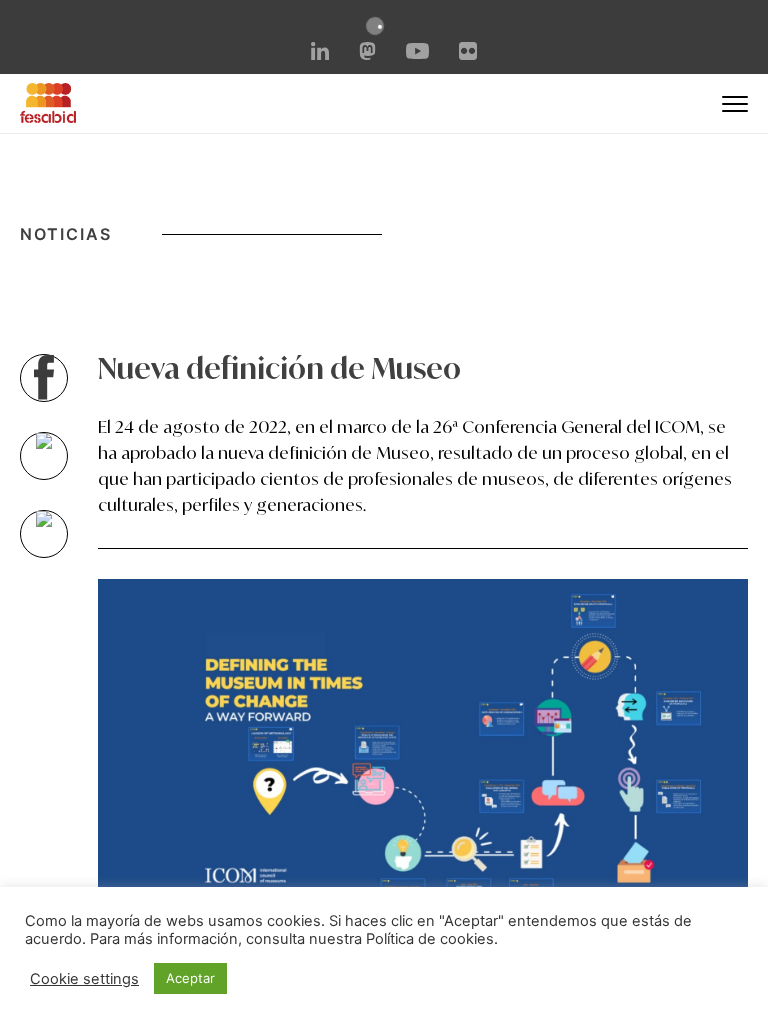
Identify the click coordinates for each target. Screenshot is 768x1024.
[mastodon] (368, 54)
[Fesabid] (48, 117)
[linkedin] (320, 54)
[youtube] (417, 53)
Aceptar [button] (190, 978)
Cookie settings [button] (84, 979)
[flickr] (468, 54)
